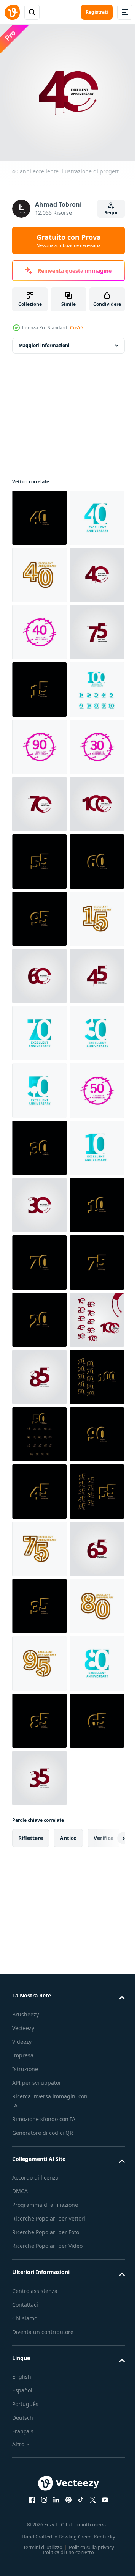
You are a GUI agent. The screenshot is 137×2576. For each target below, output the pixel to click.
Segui (111, 213)
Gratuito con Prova (69, 241)
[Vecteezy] (12, 12)
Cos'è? (77, 328)
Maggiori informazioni (44, 340)
